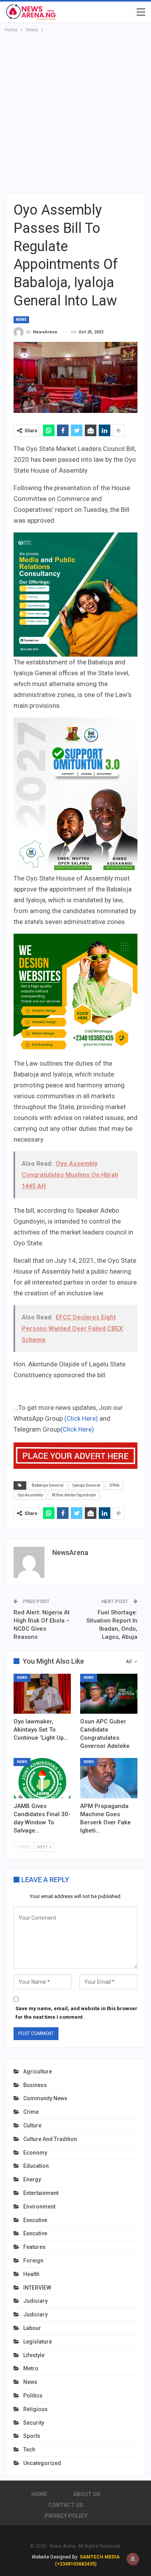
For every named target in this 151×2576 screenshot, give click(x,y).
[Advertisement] (75, 114)
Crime (31, 2112)
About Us (87, 2494)
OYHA (114, 1485)
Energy (32, 2179)
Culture (32, 2125)
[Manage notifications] (133, 2559)
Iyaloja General (86, 1485)
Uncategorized (42, 2463)
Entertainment (41, 2193)
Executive (35, 2220)
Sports (32, 2436)
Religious (35, 2409)
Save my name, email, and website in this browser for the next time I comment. (76, 2013)
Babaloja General (48, 1485)
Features (34, 2247)
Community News (45, 2098)
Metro (31, 2368)
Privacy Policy (66, 2516)
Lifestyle (34, 2355)
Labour (32, 2328)
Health (31, 2274)
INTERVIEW (37, 2288)
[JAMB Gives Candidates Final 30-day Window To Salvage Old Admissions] (42, 1778)
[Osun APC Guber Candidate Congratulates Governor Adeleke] (109, 1694)
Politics (33, 2396)
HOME (39, 2494)
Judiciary (35, 2301)
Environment (39, 2207)
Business (35, 2085)
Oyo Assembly (30, 1495)
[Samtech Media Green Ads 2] (75, 995)
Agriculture (38, 2072)
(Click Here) (81, 1418)
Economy (35, 2153)
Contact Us (66, 2505)
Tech (29, 2449)
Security (34, 2423)
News (21, 320)
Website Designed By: (56, 2557)
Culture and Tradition (50, 2139)
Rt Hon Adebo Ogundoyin (74, 1495)
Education (36, 2166)
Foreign (33, 2261)
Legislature (38, 2342)
